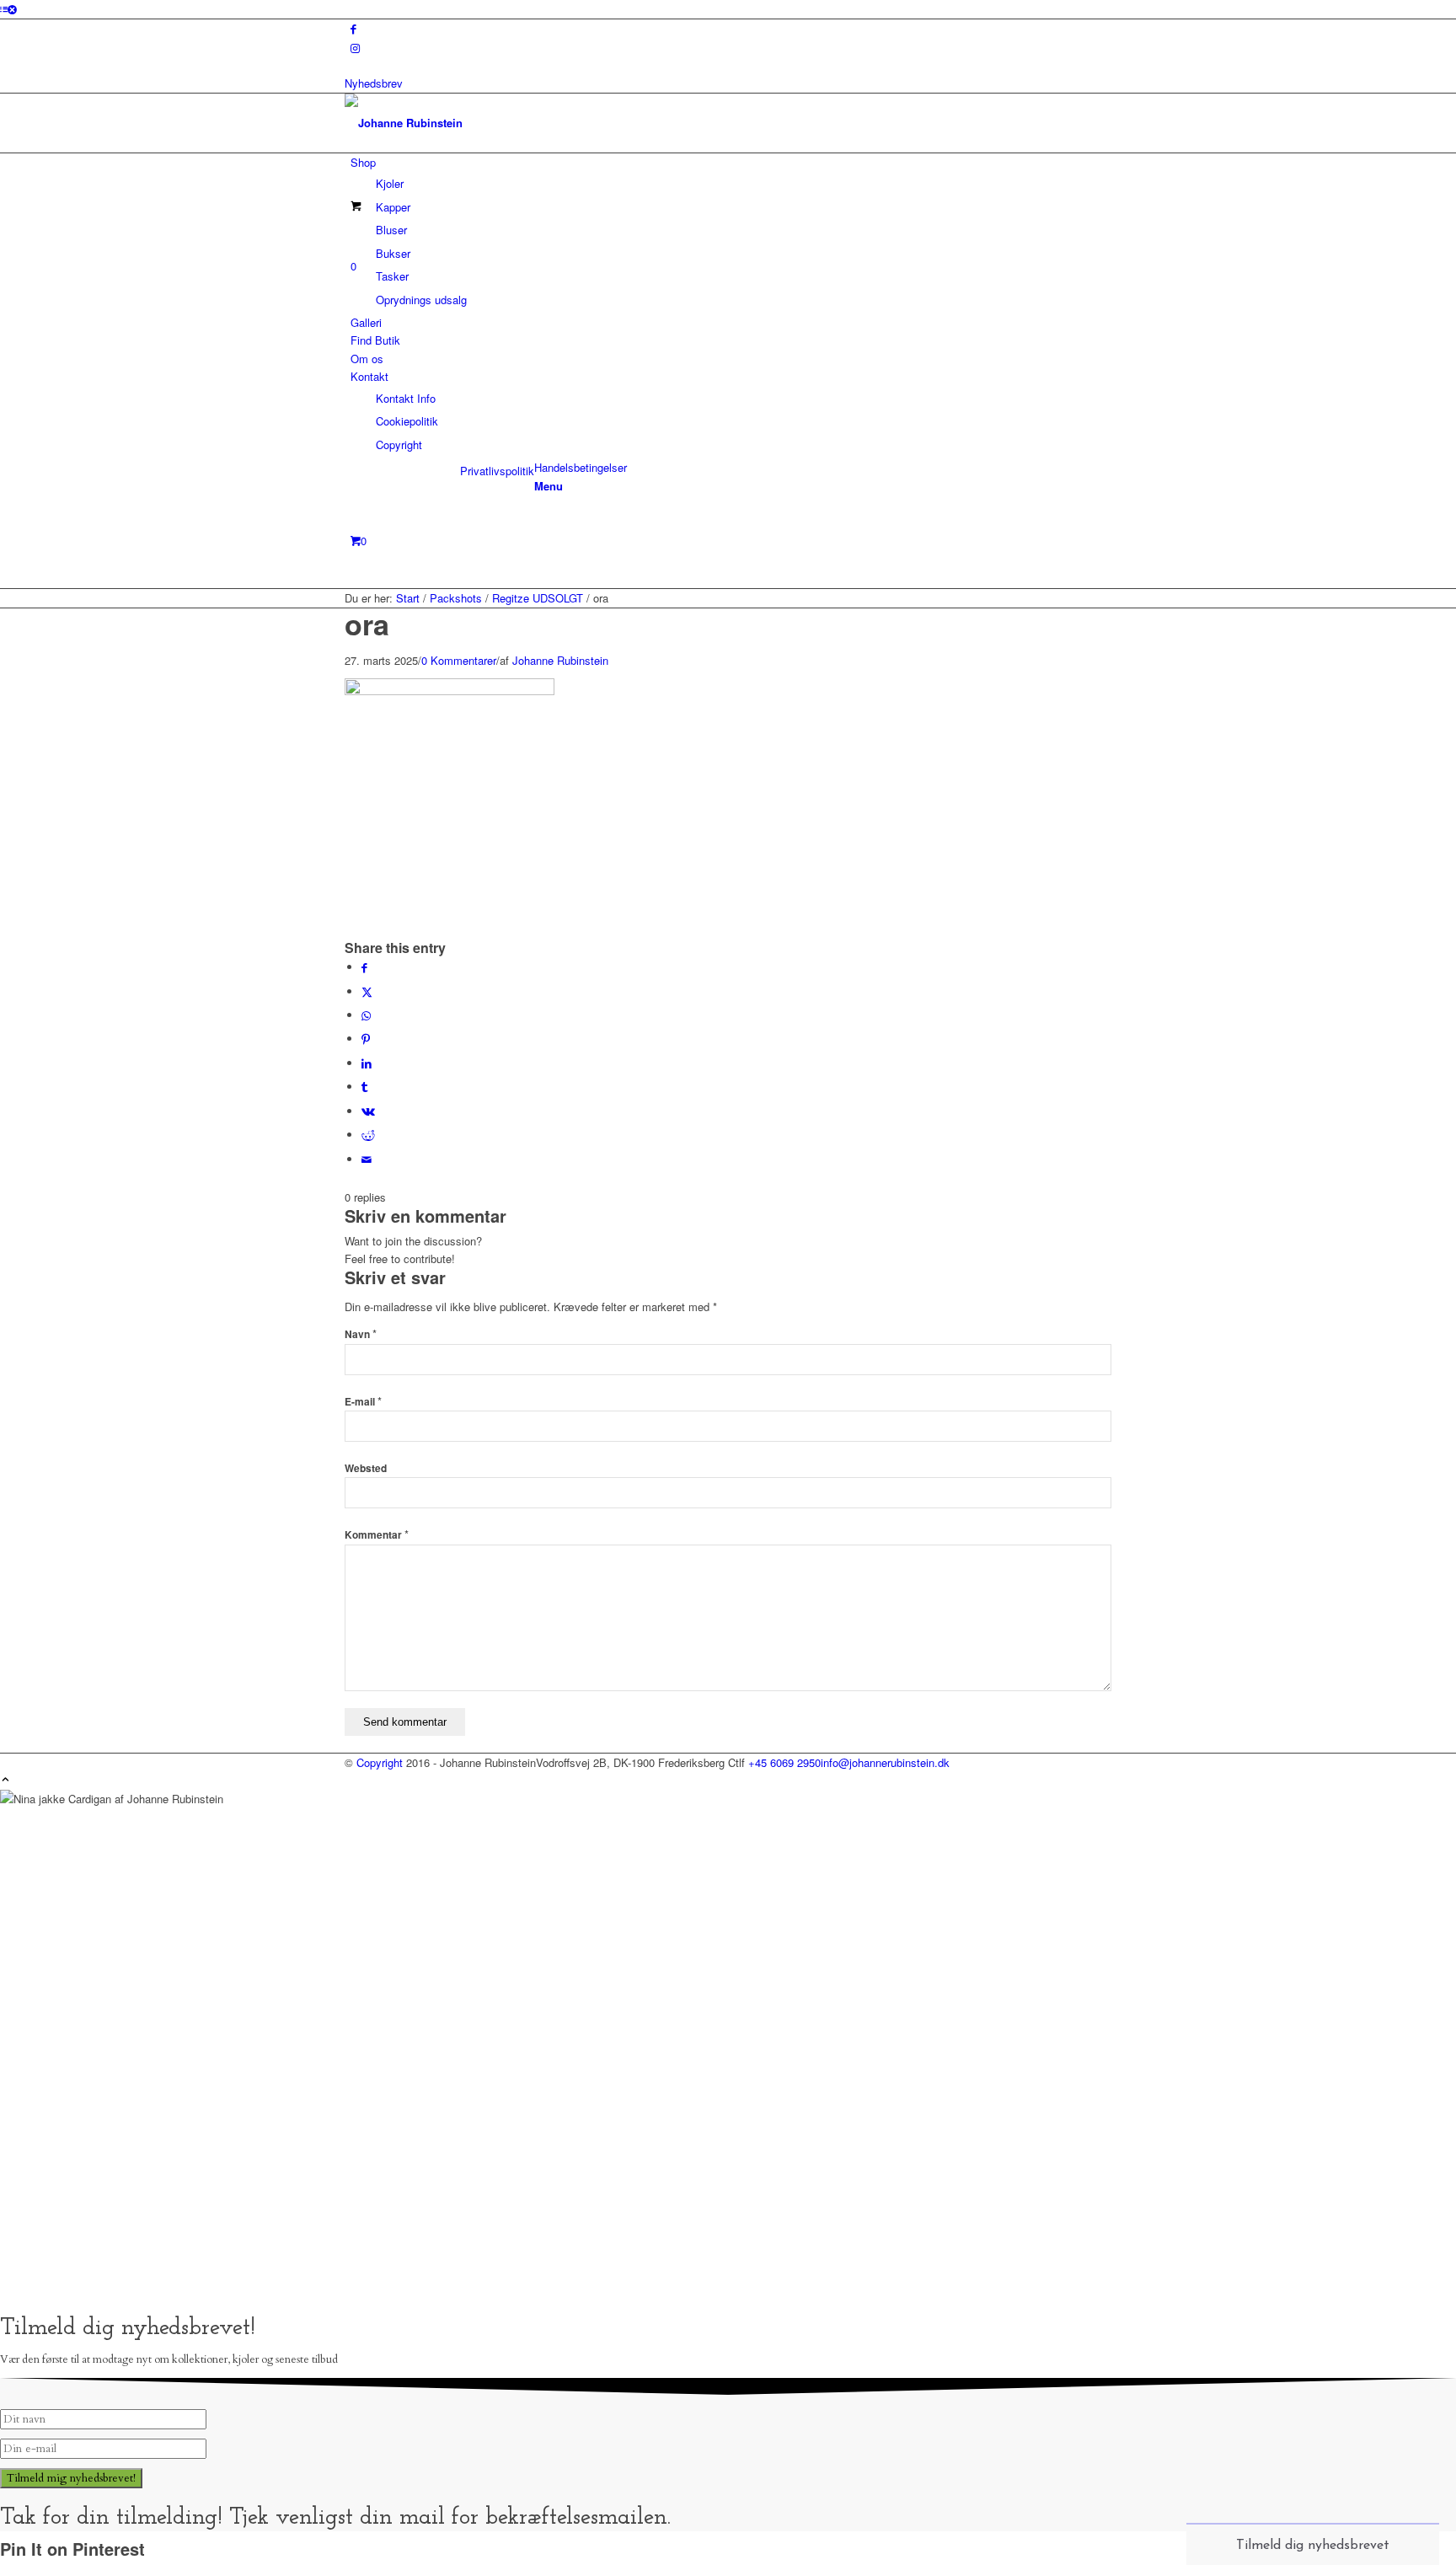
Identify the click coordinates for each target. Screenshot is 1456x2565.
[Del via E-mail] (367, 1159)
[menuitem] (731, 231)
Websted (366, 1468)
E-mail (363, 1402)
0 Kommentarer (459, 660)
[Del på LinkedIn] (367, 1063)
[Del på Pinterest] (366, 1039)
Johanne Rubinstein (560, 660)
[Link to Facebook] (353, 28)
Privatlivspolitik (497, 471)
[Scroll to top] (5, 1780)
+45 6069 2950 (784, 1762)
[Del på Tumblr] (364, 1087)
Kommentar (377, 1535)
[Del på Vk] (368, 1111)
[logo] (471, 123)
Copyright (380, 1762)
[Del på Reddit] (368, 1135)
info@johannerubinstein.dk (885, 1762)
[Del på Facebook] (364, 967)
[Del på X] (367, 991)
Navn (361, 1334)
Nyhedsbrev (374, 83)
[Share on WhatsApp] (366, 1015)
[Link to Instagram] (355, 48)
